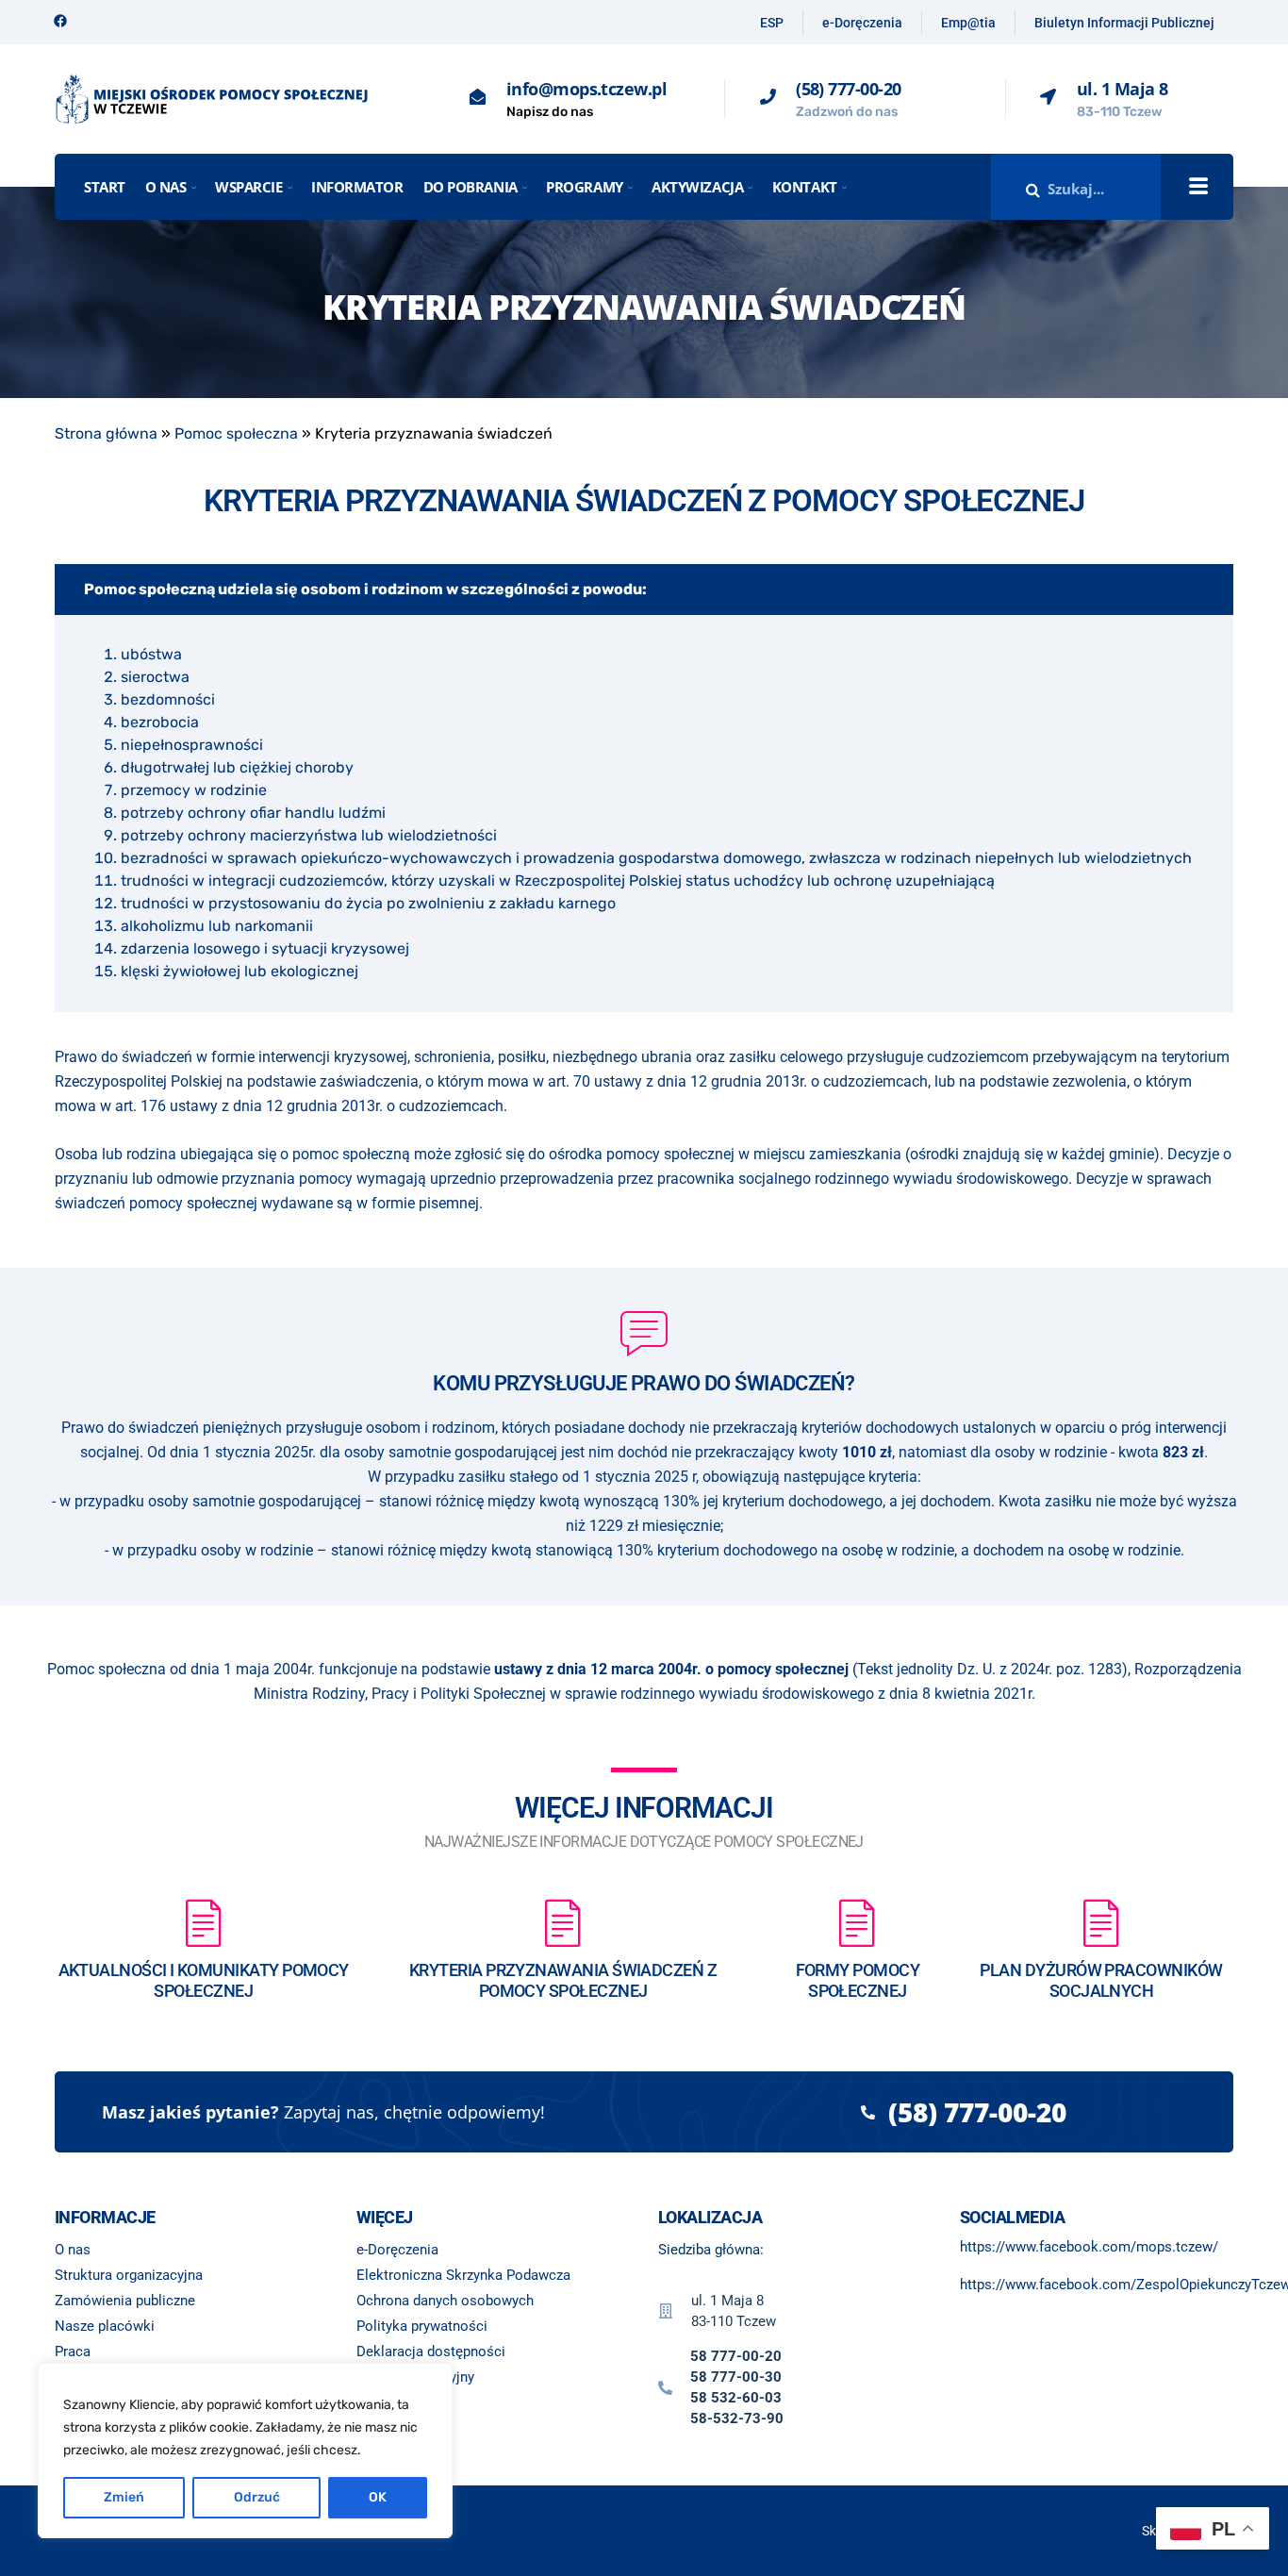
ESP (772, 23)
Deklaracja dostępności (431, 2352)
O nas (166, 187)
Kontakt (805, 187)
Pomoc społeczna (236, 433)
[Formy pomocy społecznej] (857, 1922)
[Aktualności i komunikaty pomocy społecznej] (204, 1922)
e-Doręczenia (862, 23)
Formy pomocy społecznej (858, 1980)
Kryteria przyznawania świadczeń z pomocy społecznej (563, 1980)
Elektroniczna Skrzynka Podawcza (463, 2275)
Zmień (124, 2497)
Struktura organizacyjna (129, 2275)
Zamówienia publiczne (125, 2301)
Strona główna (106, 433)
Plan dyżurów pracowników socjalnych (1101, 1980)
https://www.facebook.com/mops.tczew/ (1089, 2247)
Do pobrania (471, 187)
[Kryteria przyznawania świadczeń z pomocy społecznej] (563, 1922)
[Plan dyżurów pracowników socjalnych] (1101, 1922)
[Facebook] (60, 21)
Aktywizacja (697, 187)
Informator (357, 187)
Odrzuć (257, 2497)
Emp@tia (968, 23)
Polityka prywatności (422, 2326)
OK (378, 2497)
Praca (73, 2352)
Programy (584, 187)
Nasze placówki (105, 2326)
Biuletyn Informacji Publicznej (1124, 23)
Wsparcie (248, 187)
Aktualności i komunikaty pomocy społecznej (204, 1980)
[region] (245, 2451)
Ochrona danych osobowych (445, 2301)
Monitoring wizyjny (415, 2377)
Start (105, 187)
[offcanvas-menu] (1198, 187)
